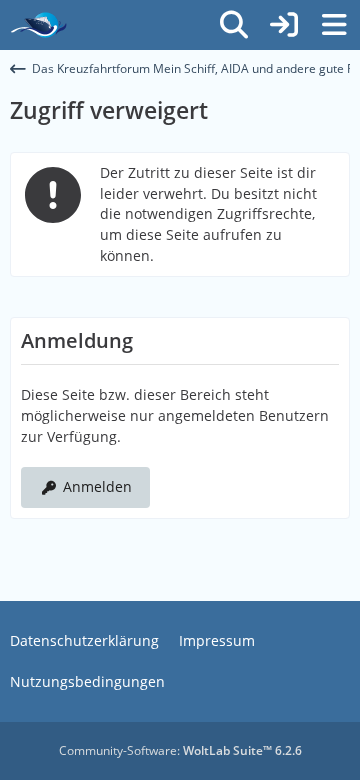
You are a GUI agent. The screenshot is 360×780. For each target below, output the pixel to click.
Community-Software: (180, 750)
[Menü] (334, 25)
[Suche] (234, 25)
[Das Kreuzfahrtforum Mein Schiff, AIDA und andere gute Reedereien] (38, 25)
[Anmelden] (284, 25)
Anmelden (97, 486)
